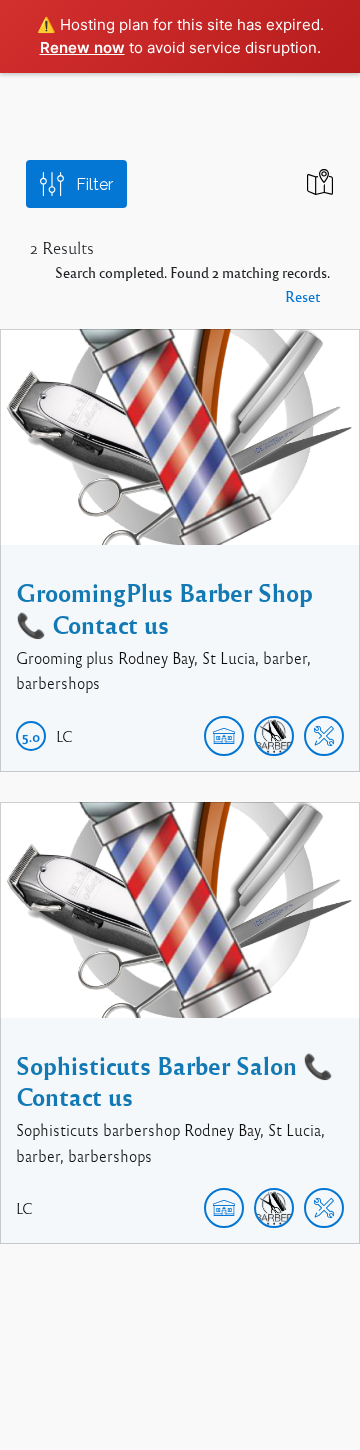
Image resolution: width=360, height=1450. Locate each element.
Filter (94, 184)
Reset (302, 296)
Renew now (82, 47)
